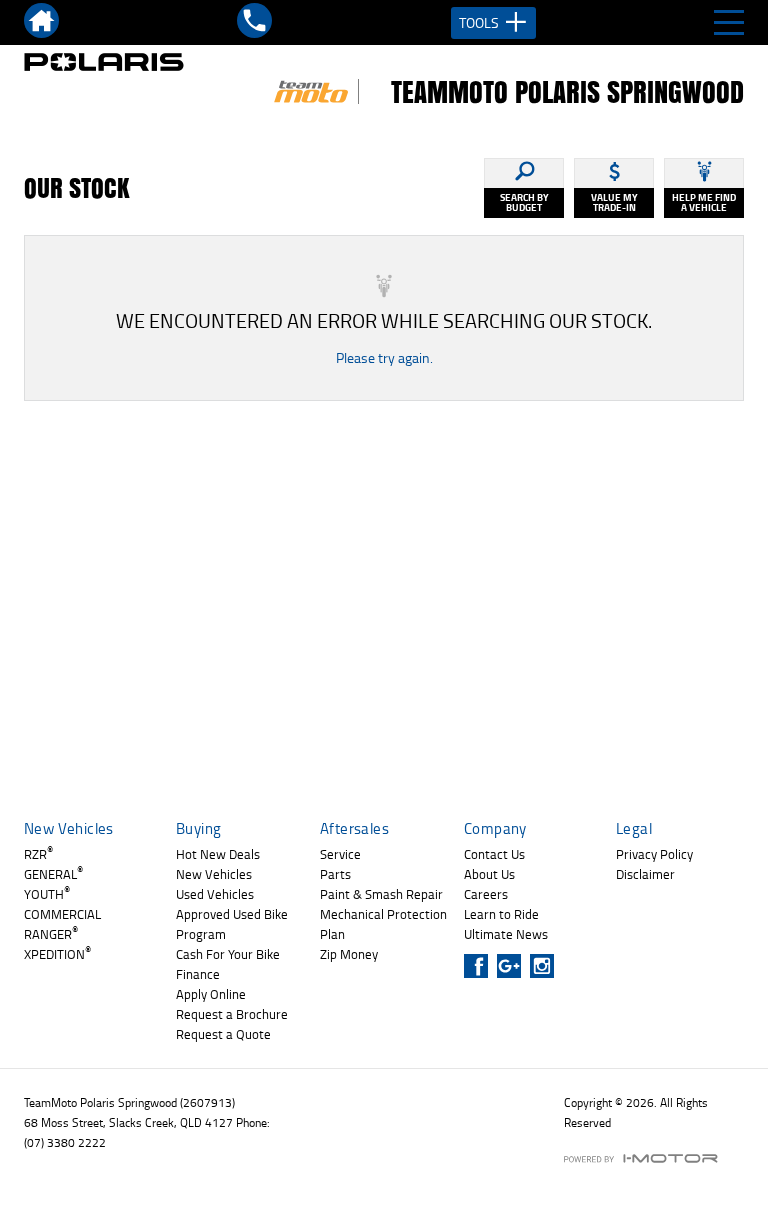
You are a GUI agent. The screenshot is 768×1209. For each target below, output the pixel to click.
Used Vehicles (215, 894)
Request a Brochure (232, 1014)
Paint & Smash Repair (381, 894)
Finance (198, 974)
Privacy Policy (654, 854)
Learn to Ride (501, 914)
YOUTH (47, 894)
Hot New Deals (218, 854)
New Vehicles (214, 874)
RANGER (51, 934)
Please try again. (384, 357)
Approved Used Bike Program (232, 924)
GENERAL (53, 874)
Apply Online (211, 994)
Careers (486, 894)
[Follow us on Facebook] (480, 966)
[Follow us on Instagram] (546, 966)
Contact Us (494, 854)
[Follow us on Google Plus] (513, 966)
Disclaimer (645, 874)
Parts (335, 874)
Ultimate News (506, 934)
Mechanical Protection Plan (383, 924)
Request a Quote (223, 1034)
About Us (489, 874)
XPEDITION (57, 954)
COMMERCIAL (62, 914)
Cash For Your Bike (228, 954)
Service (340, 854)
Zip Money (349, 954)
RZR (38, 854)
